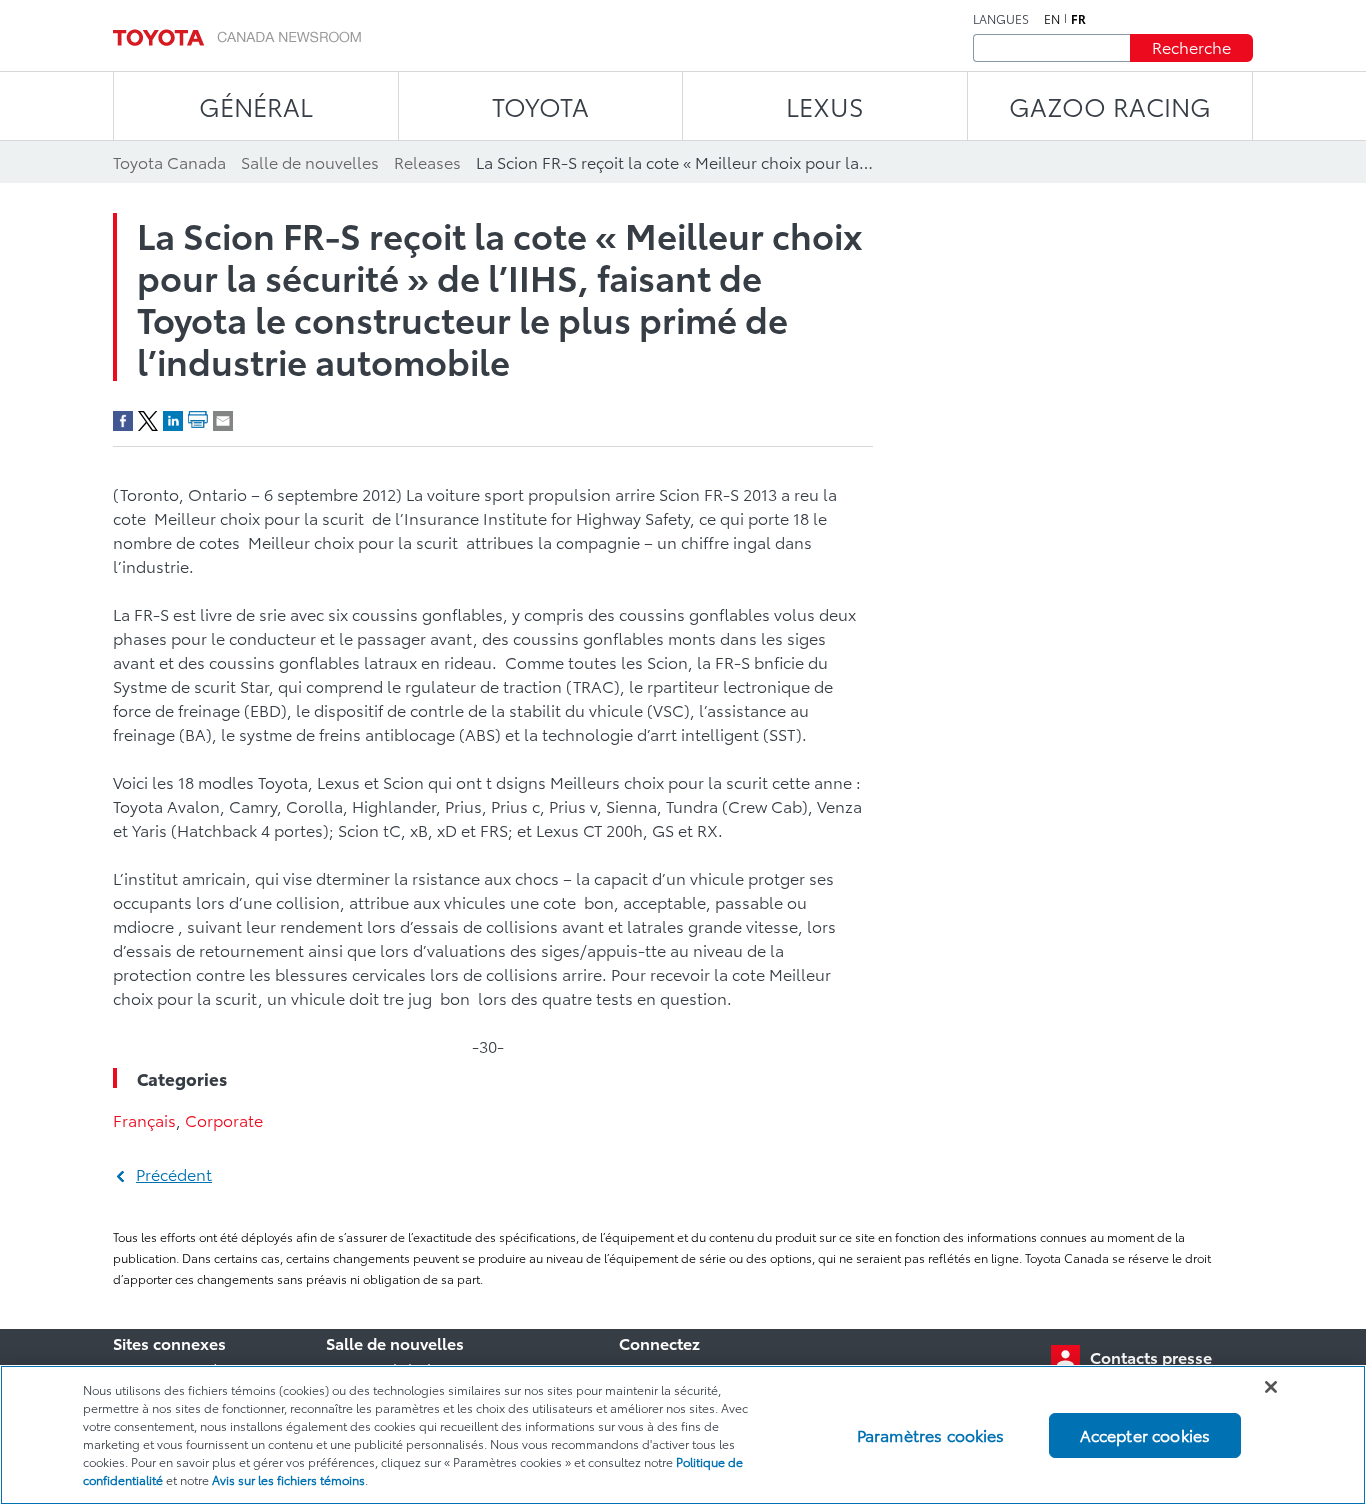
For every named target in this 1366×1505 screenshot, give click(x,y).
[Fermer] (1271, 1387)
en (1052, 19)
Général (256, 105)
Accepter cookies (1145, 1434)
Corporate (224, 1119)
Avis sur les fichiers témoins (288, 1479)
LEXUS (825, 105)
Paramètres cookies (931, 1434)
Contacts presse (1151, 1356)
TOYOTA (540, 105)
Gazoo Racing (1110, 105)
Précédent (174, 1173)
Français (144, 1119)
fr (1078, 19)
